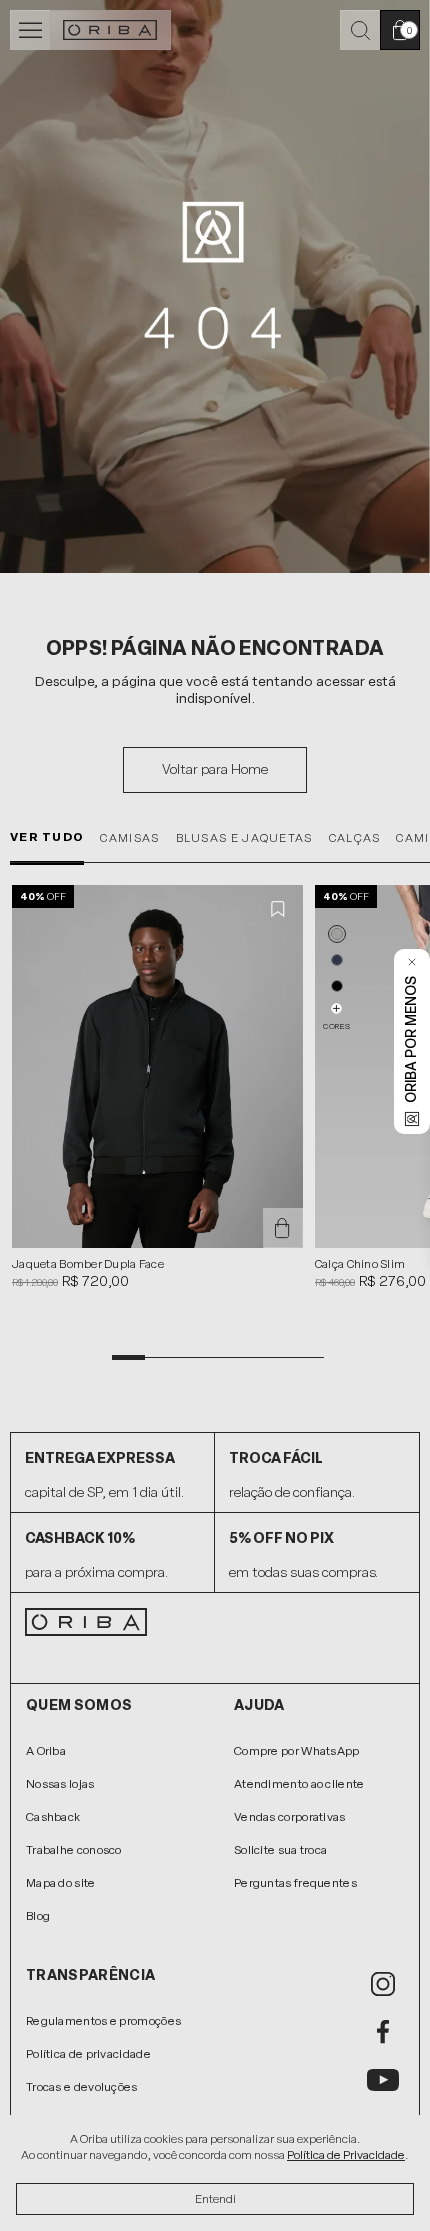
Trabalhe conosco (74, 1850)
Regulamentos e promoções (103, 2021)
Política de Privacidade (346, 2155)
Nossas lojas (60, 1784)
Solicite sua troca (280, 1850)
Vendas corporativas (290, 1817)
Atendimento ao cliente (299, 1784)
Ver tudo (47, 837)
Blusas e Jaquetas (244, 838)
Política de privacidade (88, 2054)
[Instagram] (383, 1984)
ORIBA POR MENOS (411, 1039)
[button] (337, 934)
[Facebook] (383, 2032)
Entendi (215, 2199)
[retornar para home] (110, 30)
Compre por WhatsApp (297, 1751)
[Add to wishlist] (279, 909)
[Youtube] (383, 2080)
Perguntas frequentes (295, 1883)
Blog (38, 1916)
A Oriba (46, 1751)
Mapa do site (61, 1883)
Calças (355, 838)
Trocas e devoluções (82, 2087)
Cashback (53, 1817)
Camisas (129, 838)
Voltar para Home (215, 769)
